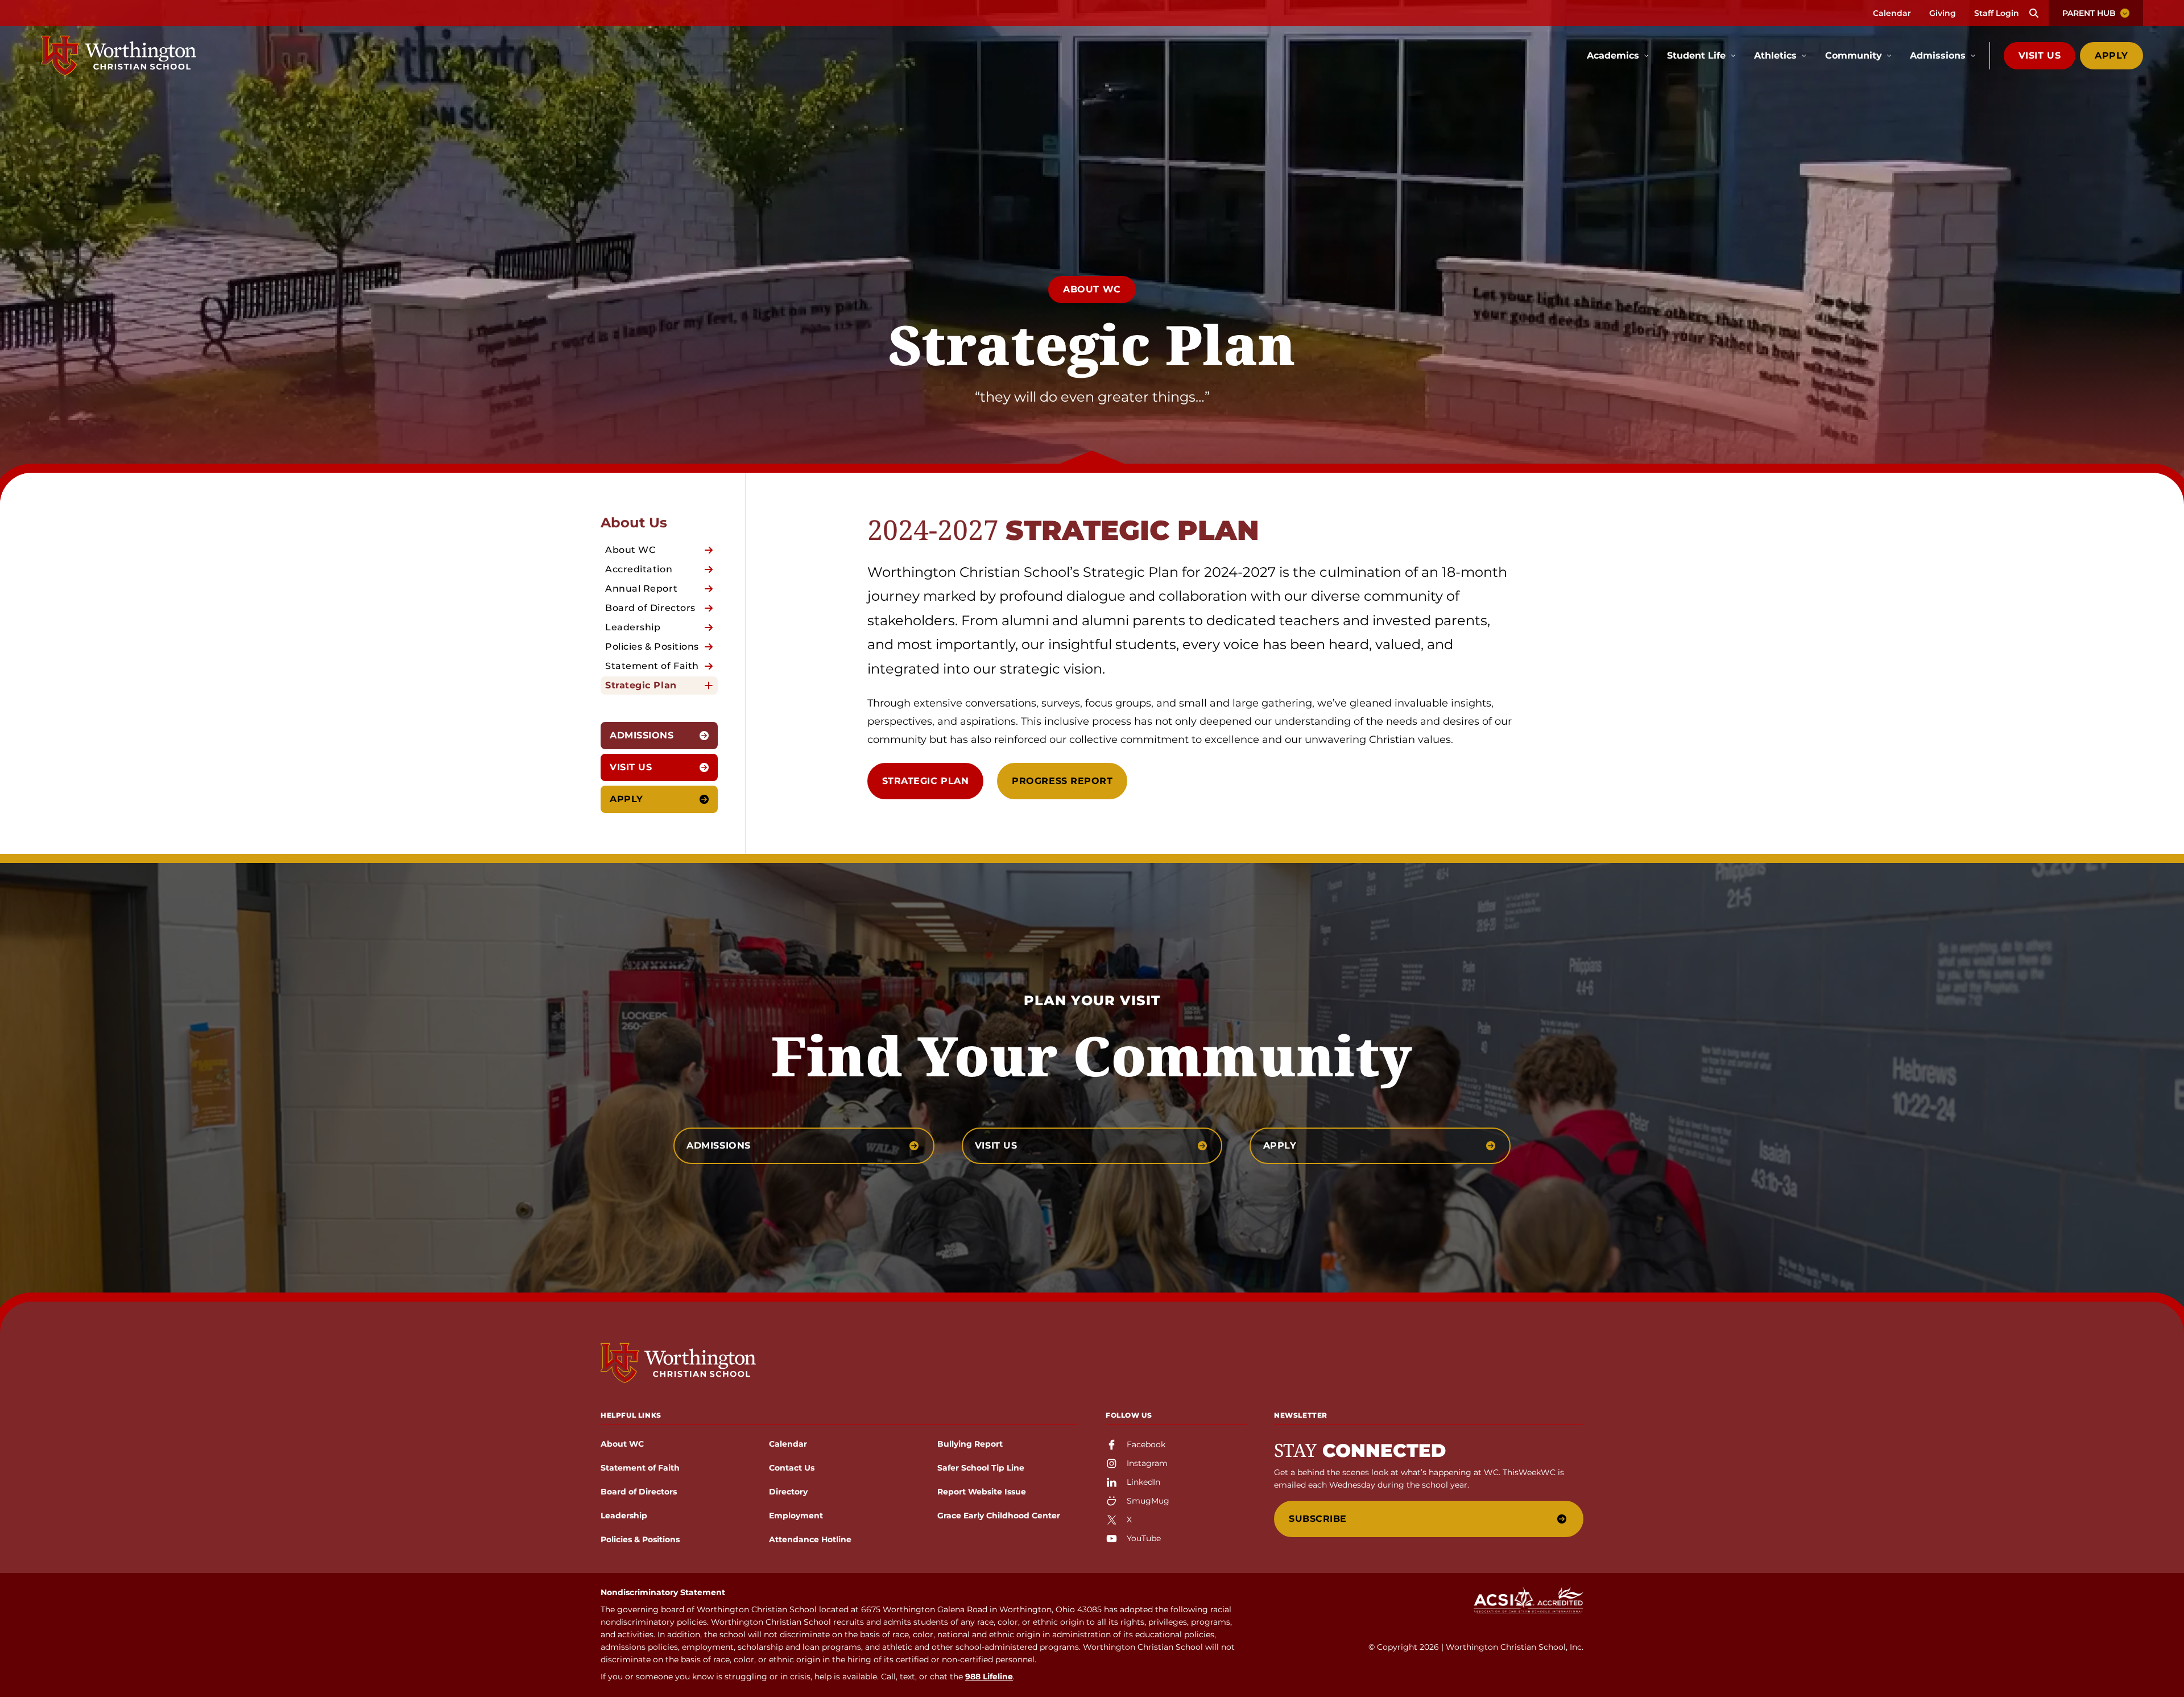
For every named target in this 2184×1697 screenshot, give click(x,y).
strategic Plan (926, 781)
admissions (719, 1145)
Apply (2111, 55)
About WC (1092, 289)
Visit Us (2040, 55)
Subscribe (1318, 1519)
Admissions (642, 735)
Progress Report (1062, 781)
